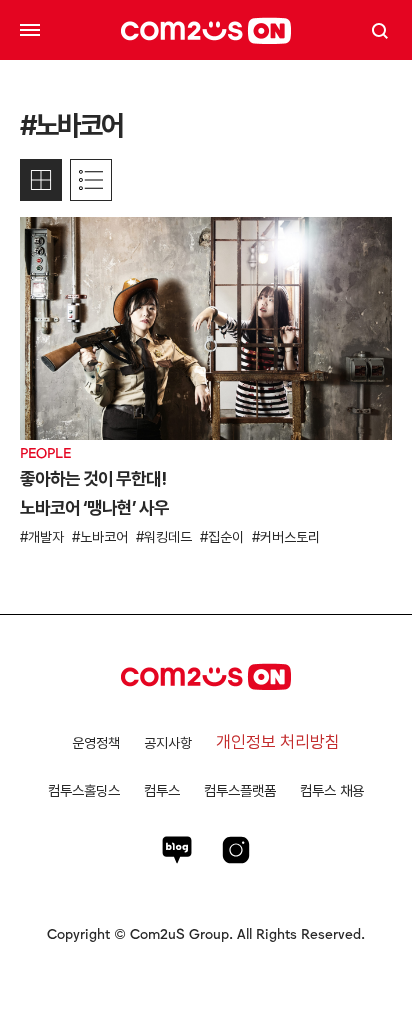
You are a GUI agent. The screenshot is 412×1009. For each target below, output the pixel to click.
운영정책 (96, 743)
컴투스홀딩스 (84, 790)
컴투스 (162, 790)
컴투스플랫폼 (240, 790)
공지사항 (168, 743)
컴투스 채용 (332, 790)
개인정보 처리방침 (278, 742)
